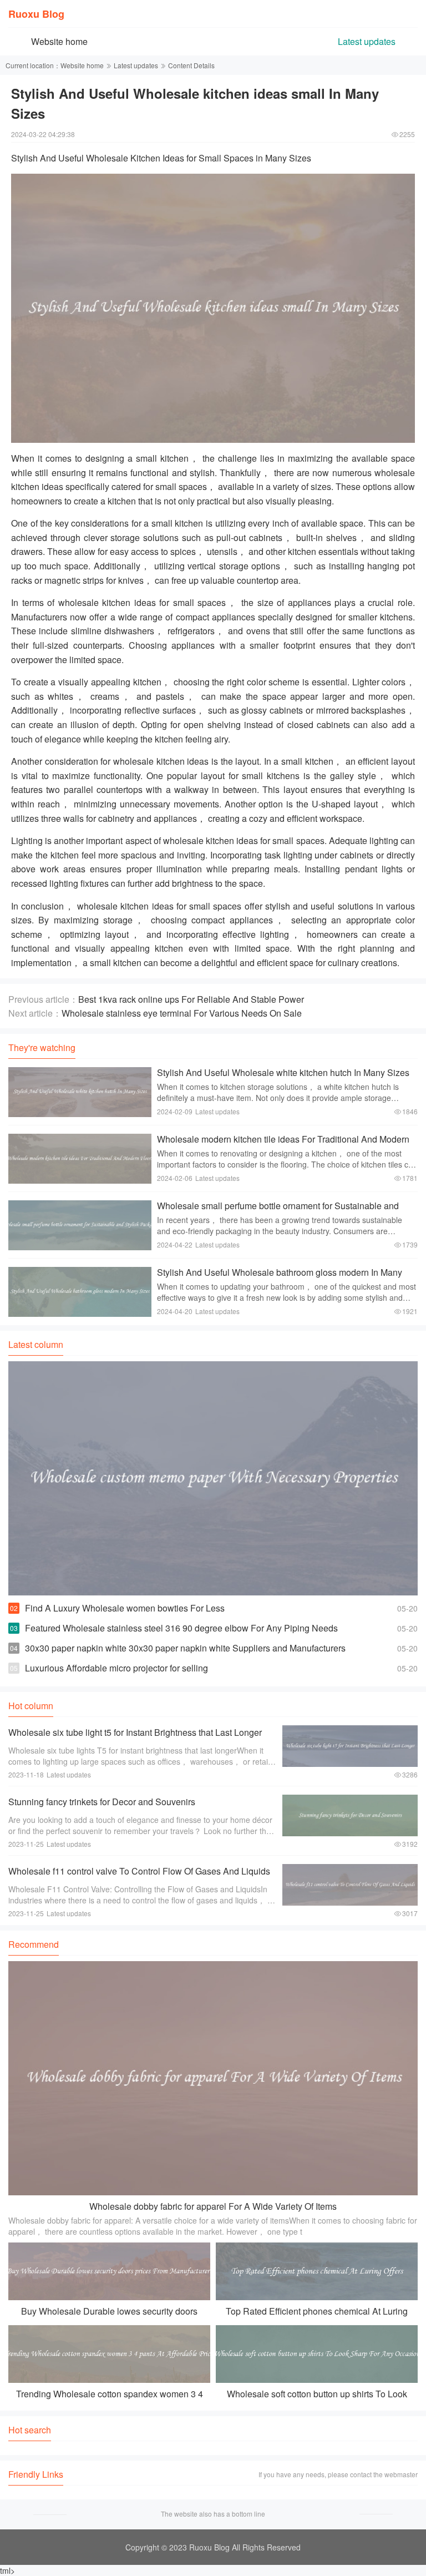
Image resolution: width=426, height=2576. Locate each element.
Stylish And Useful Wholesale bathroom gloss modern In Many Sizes (280, 1278)
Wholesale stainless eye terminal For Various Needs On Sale (182, 1013)
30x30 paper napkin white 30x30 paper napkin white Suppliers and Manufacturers (185, 1648)
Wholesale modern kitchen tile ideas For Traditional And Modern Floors (283, 1145)
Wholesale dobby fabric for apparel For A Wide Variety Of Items (213, 2206)
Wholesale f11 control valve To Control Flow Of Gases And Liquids (139, 1871)
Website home (59, 41)
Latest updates (367, 41)
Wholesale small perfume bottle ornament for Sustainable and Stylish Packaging (278, 1211)
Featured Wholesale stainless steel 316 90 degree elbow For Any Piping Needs (181, 1628)
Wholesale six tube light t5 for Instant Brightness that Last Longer (135, 1732)
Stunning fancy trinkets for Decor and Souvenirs (102, 1802)
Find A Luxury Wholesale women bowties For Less (125, 1608)
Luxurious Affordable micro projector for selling (116, 1668)
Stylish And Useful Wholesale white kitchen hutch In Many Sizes (283, 1072)
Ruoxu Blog (36, 14)
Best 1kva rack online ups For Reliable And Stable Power (191, 999)
